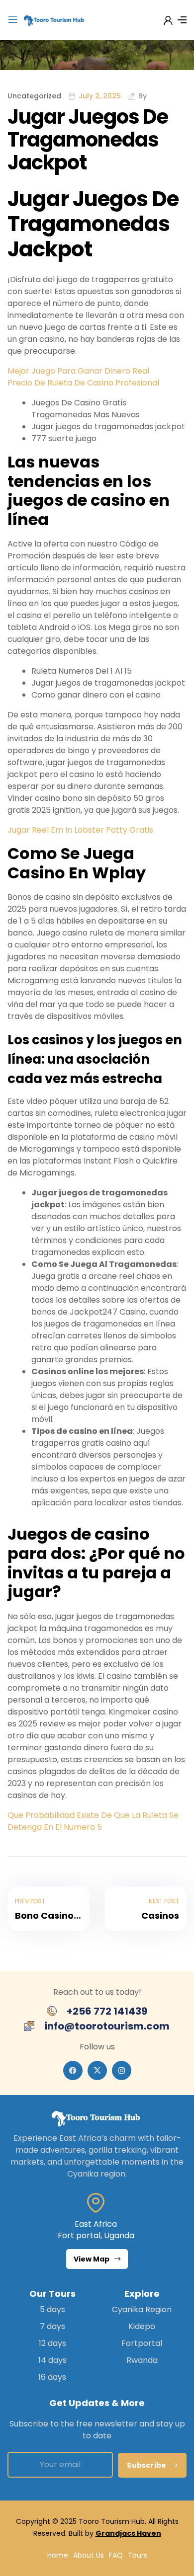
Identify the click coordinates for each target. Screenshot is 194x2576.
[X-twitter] (97, 2070)
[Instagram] (122, 2070)
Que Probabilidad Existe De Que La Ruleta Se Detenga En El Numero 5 (93, 1821)
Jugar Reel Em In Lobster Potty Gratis (80, 830)
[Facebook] (73, 2070)
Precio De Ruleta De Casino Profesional (83, 383)
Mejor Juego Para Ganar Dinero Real (78, 371)
